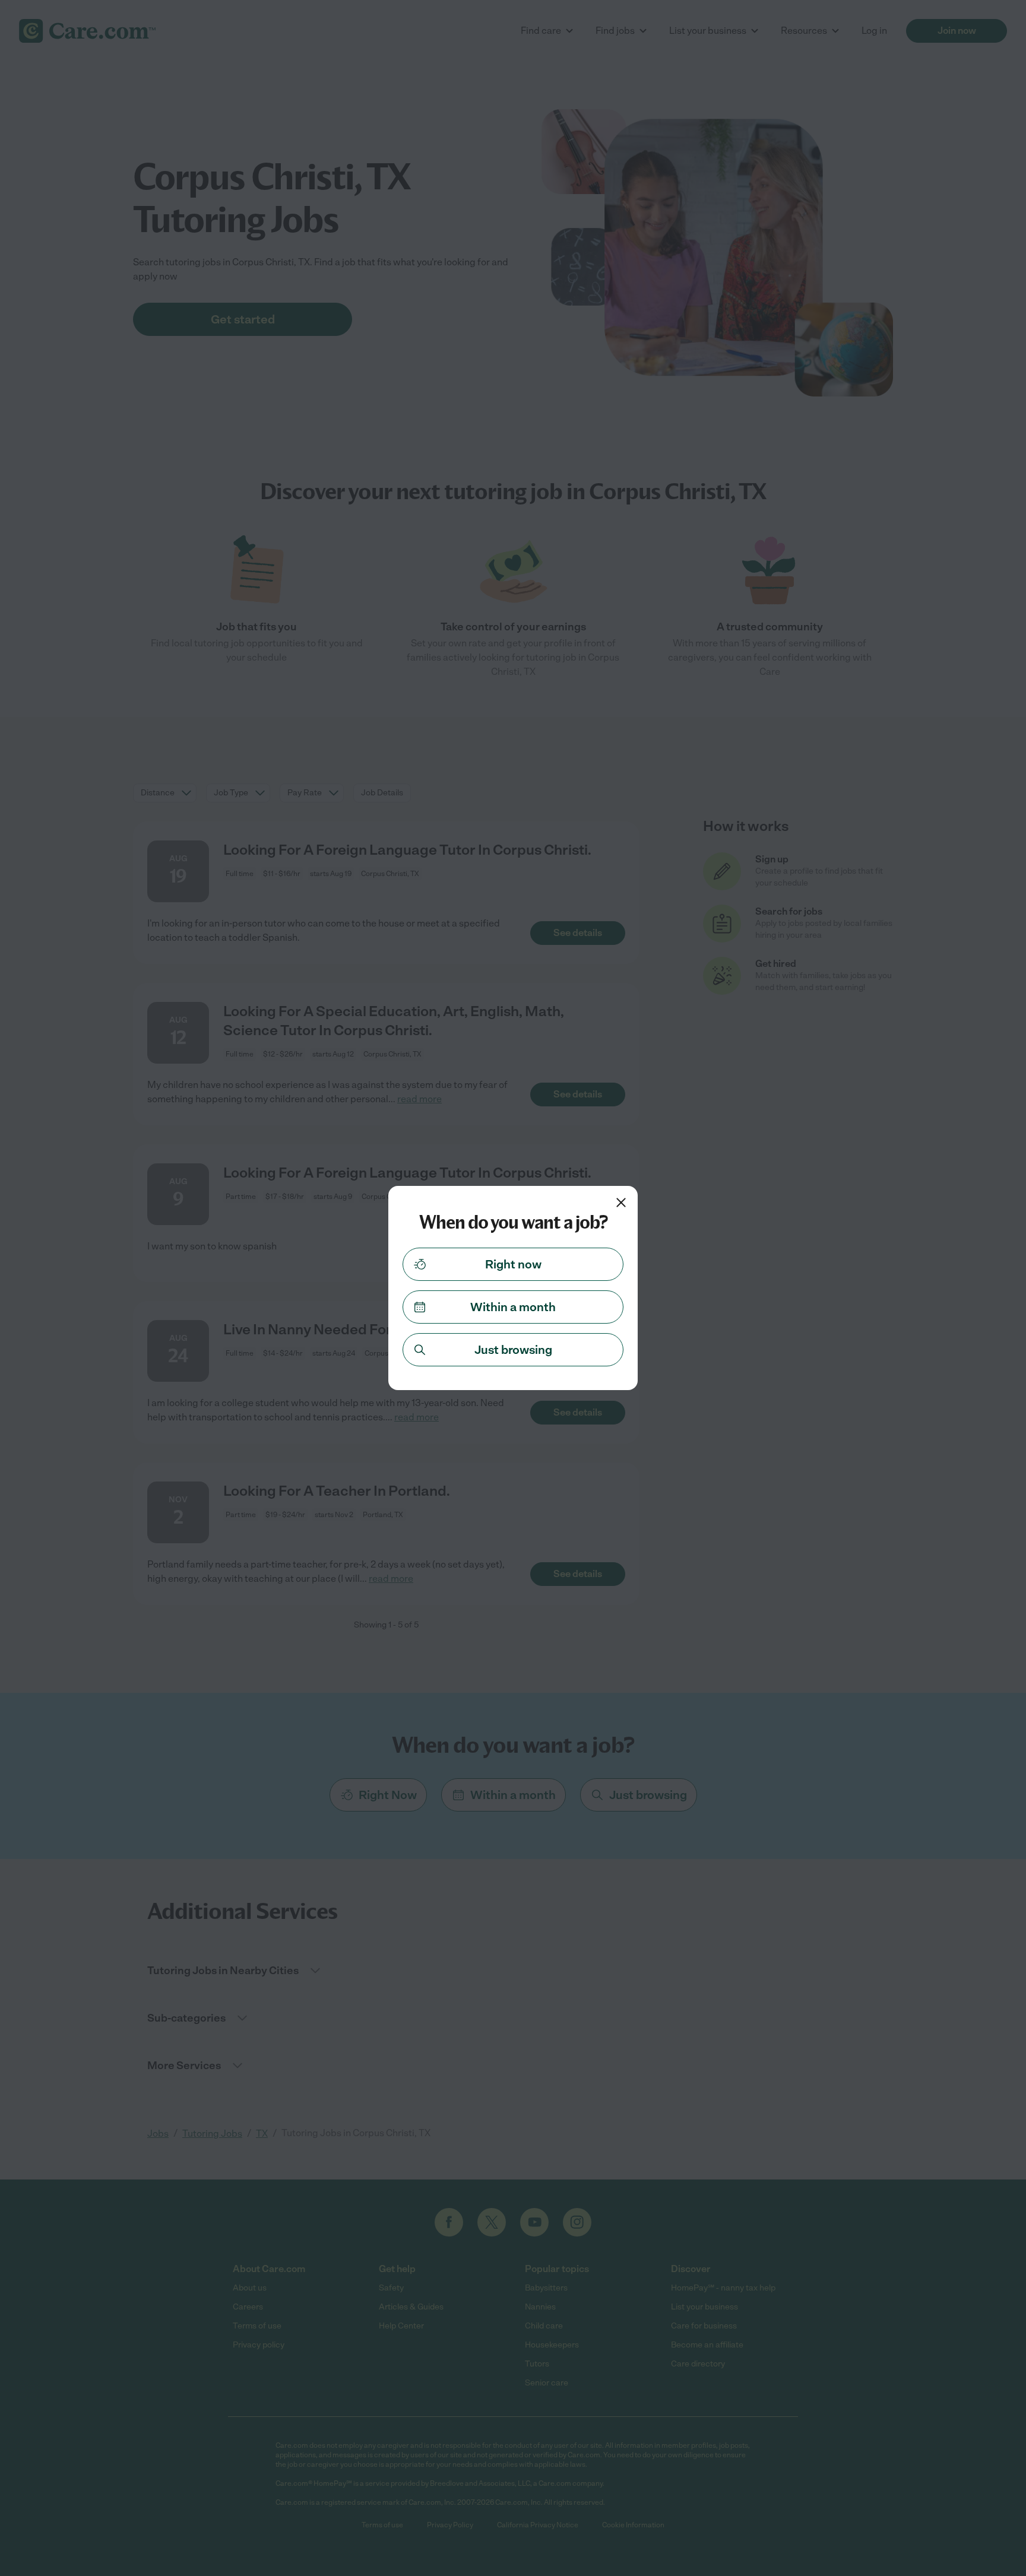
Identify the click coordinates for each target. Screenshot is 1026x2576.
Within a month (513, 1307)
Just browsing (513, 1350)
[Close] (621, 1203)
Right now (513, 1264)
